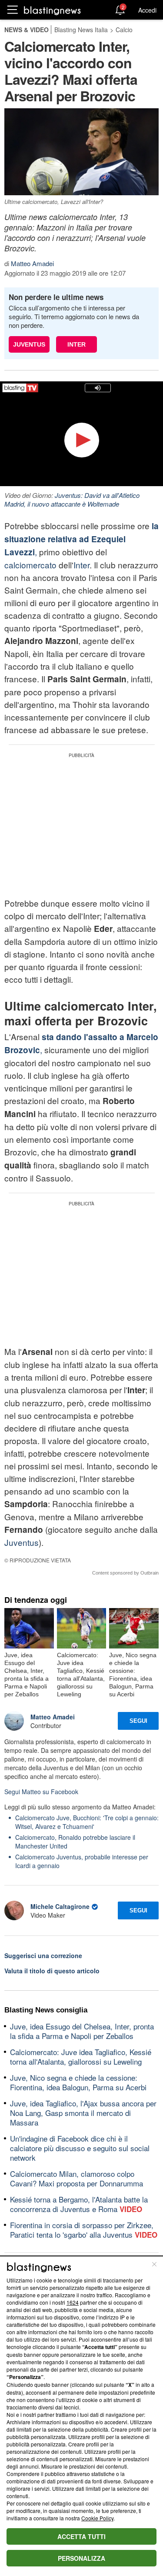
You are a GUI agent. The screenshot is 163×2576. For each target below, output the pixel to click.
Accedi (147, 10)
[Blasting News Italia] (52, 10)
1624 (73, 2302)
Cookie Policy (97, 2518)
